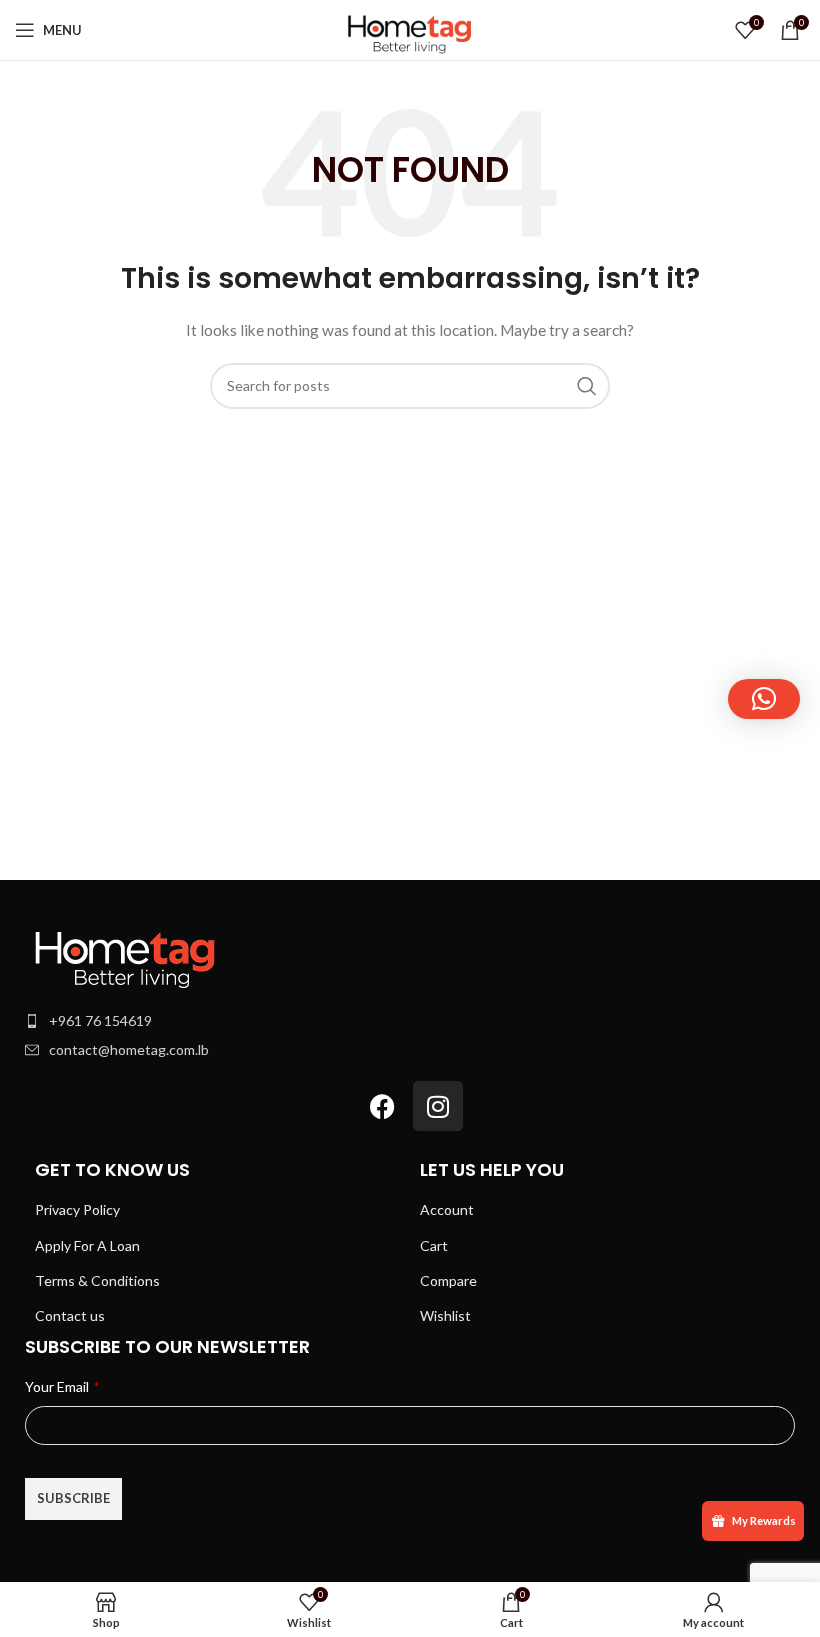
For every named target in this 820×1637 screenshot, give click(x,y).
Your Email (62, 1386)
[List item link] (410, 1021)
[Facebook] (383, 1106)
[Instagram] (438, 1106)
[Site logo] (410, 28)
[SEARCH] (587, 386)
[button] (764, 699)
